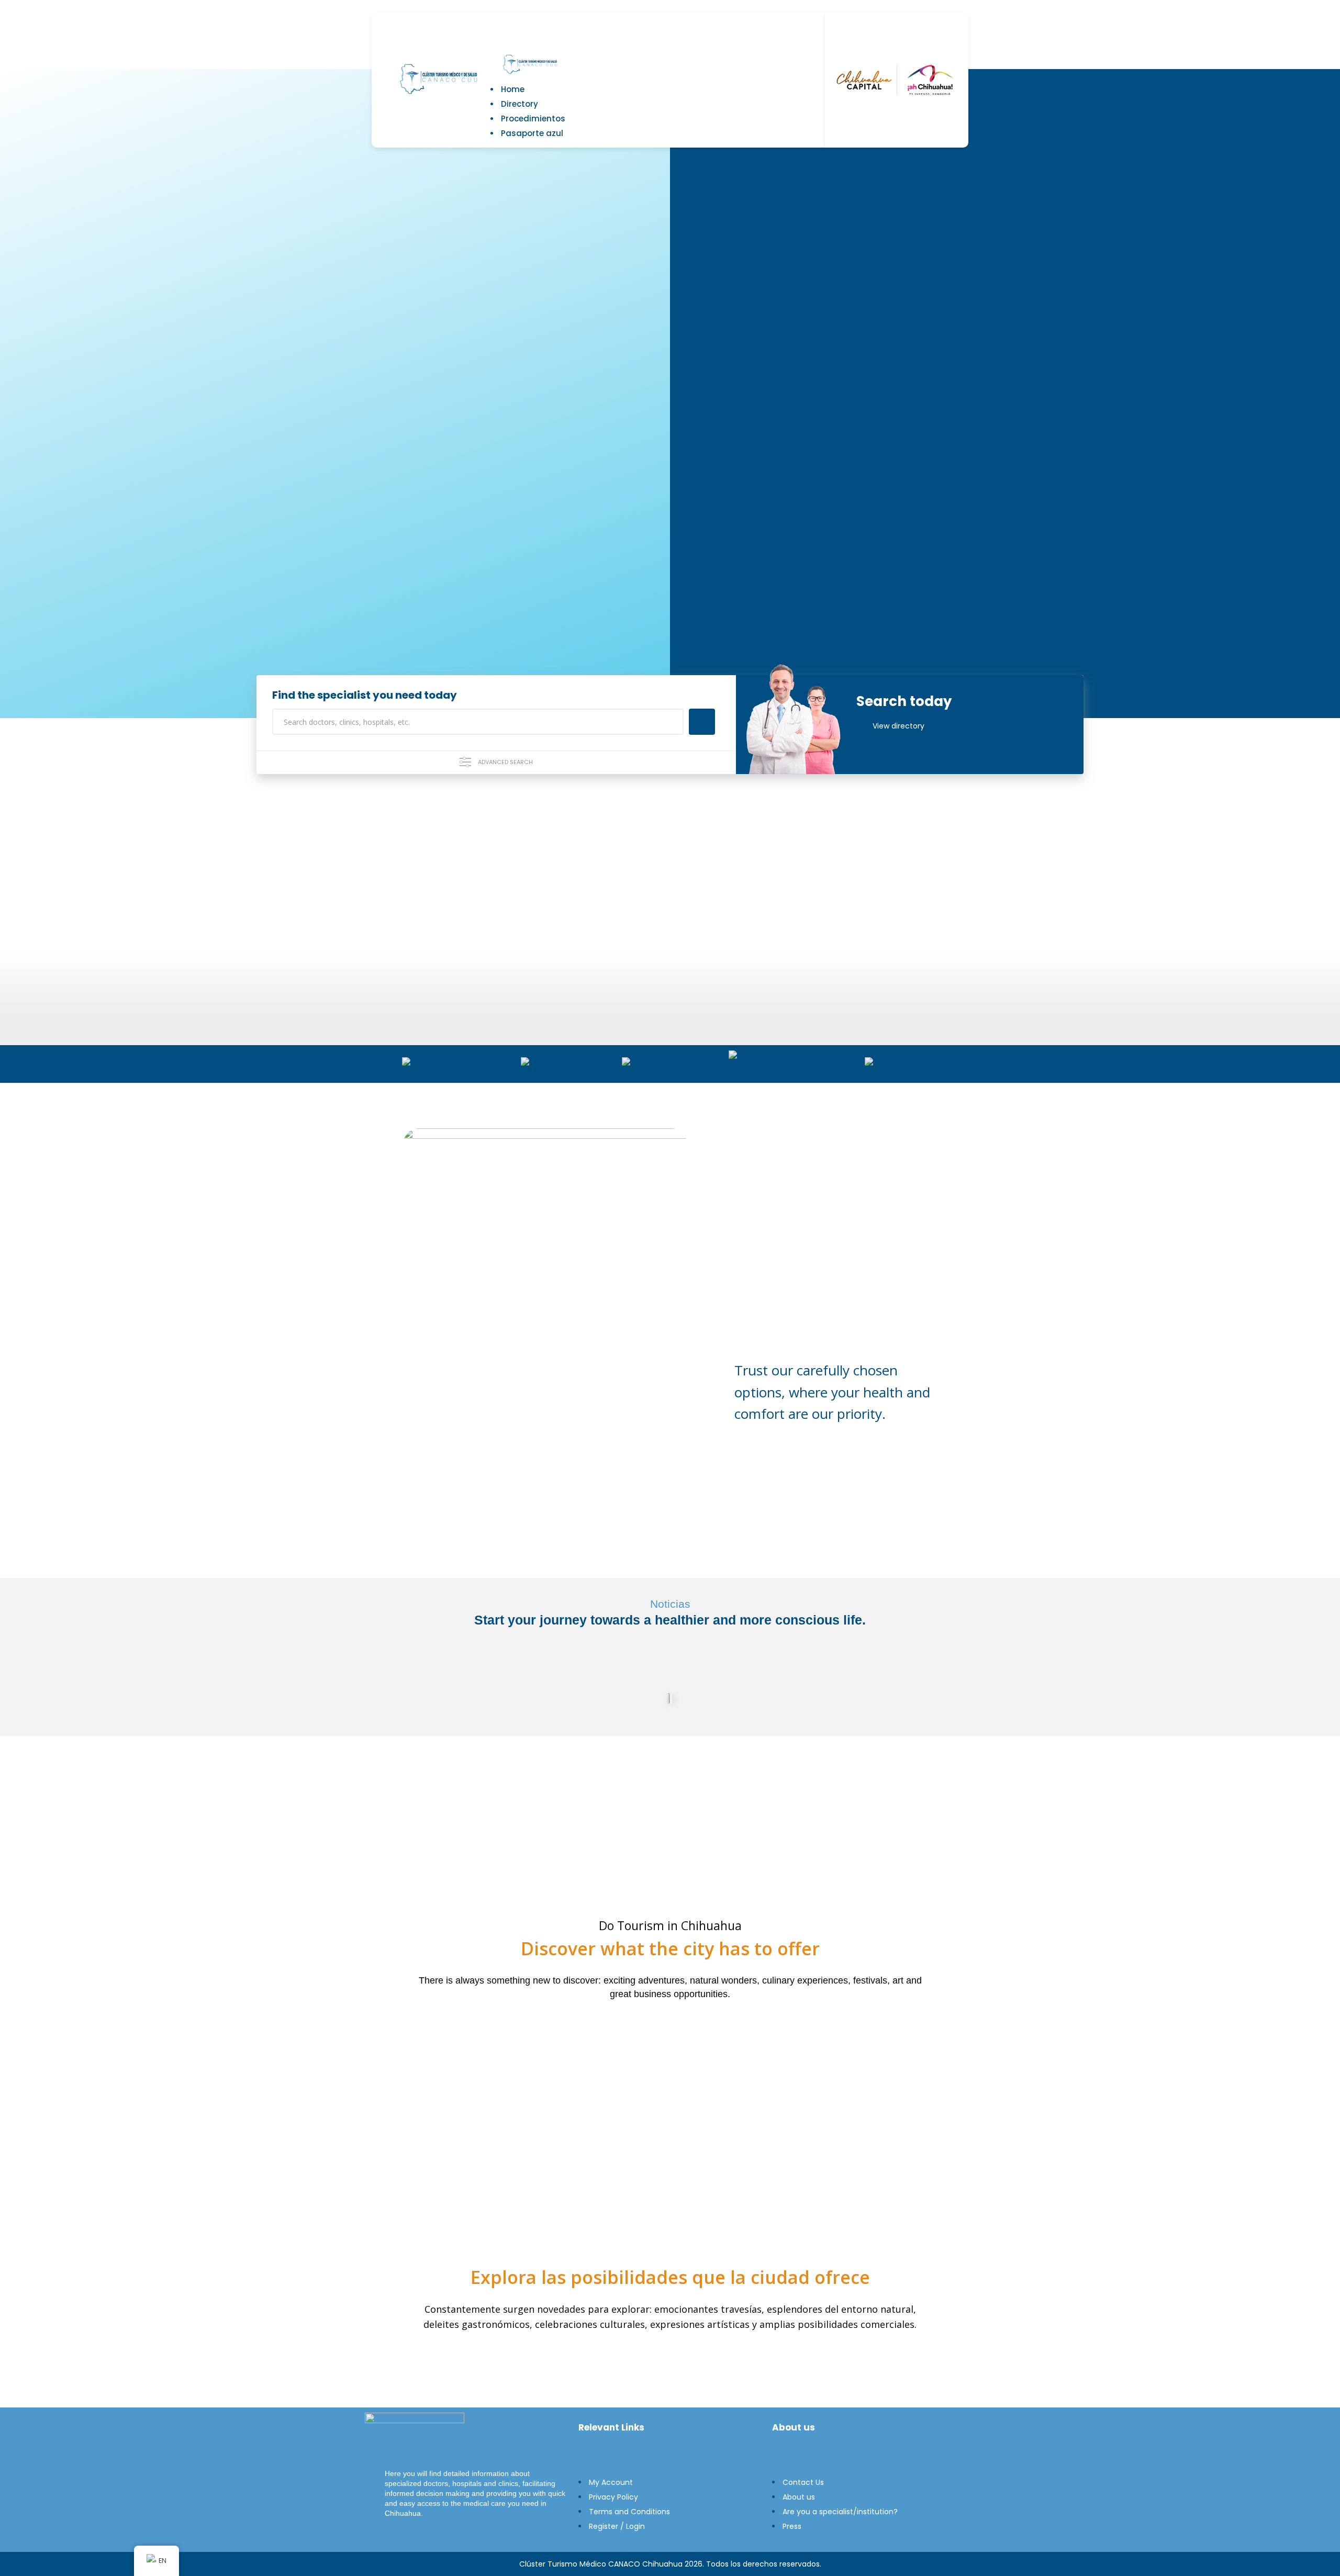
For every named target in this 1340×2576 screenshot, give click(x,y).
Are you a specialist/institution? (840, 2512)
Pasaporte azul (532, 133)
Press (792, 2526)
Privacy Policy (613, 2497)
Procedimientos (533, 119)
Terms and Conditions (629, 2512)
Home (513, 89)
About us (799, 2497)
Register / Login (617, 2526)
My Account (611, 2482)
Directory (520, 104)
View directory (898, 726)
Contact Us (803, 2482)
